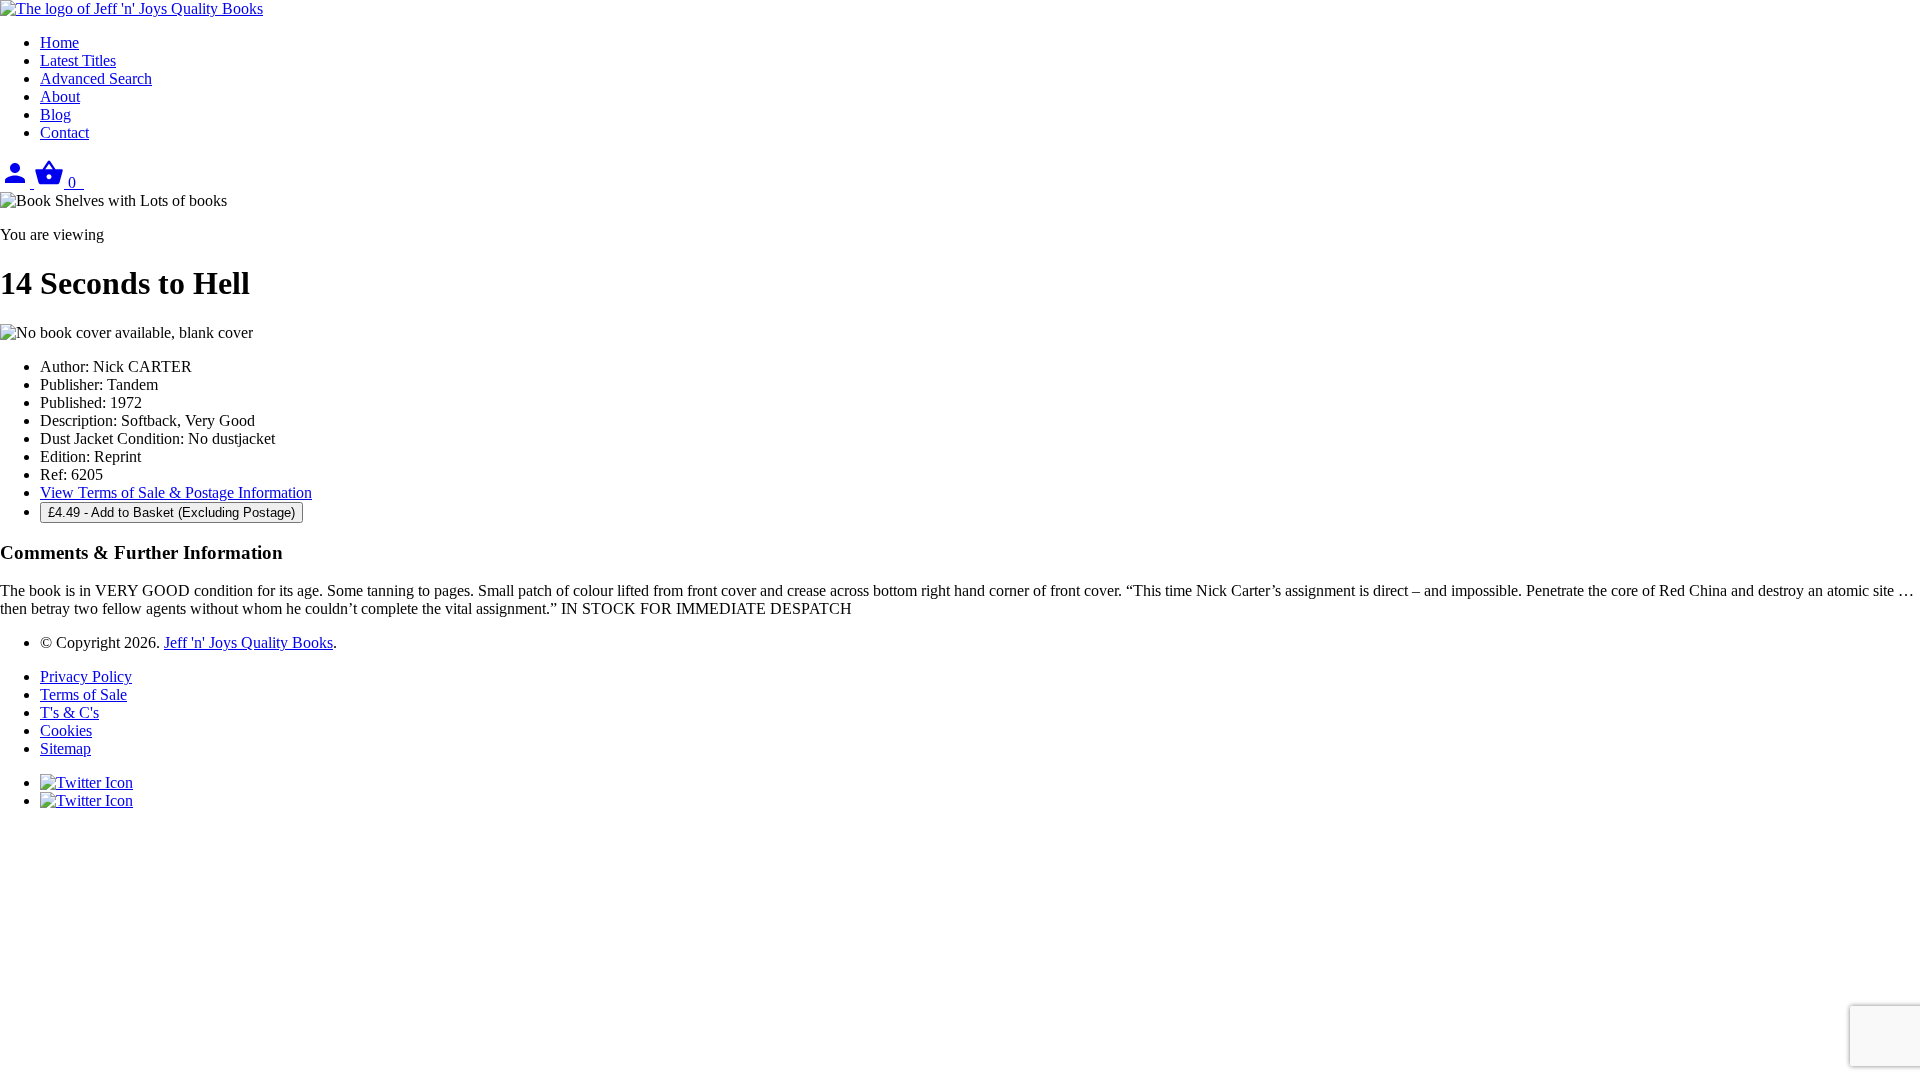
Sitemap (65, 748)
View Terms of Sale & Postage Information (176, 492)
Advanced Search (96, 78)
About (60, 96)
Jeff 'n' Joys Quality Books (248, 642)
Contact (64, 132)
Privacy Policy (86, 676)
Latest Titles (78, 60)
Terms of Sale (83, 694)
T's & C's (69, 712)
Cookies (66, 730)
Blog (55, 114)
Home (59, 42)
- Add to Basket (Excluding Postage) (171, 512)
